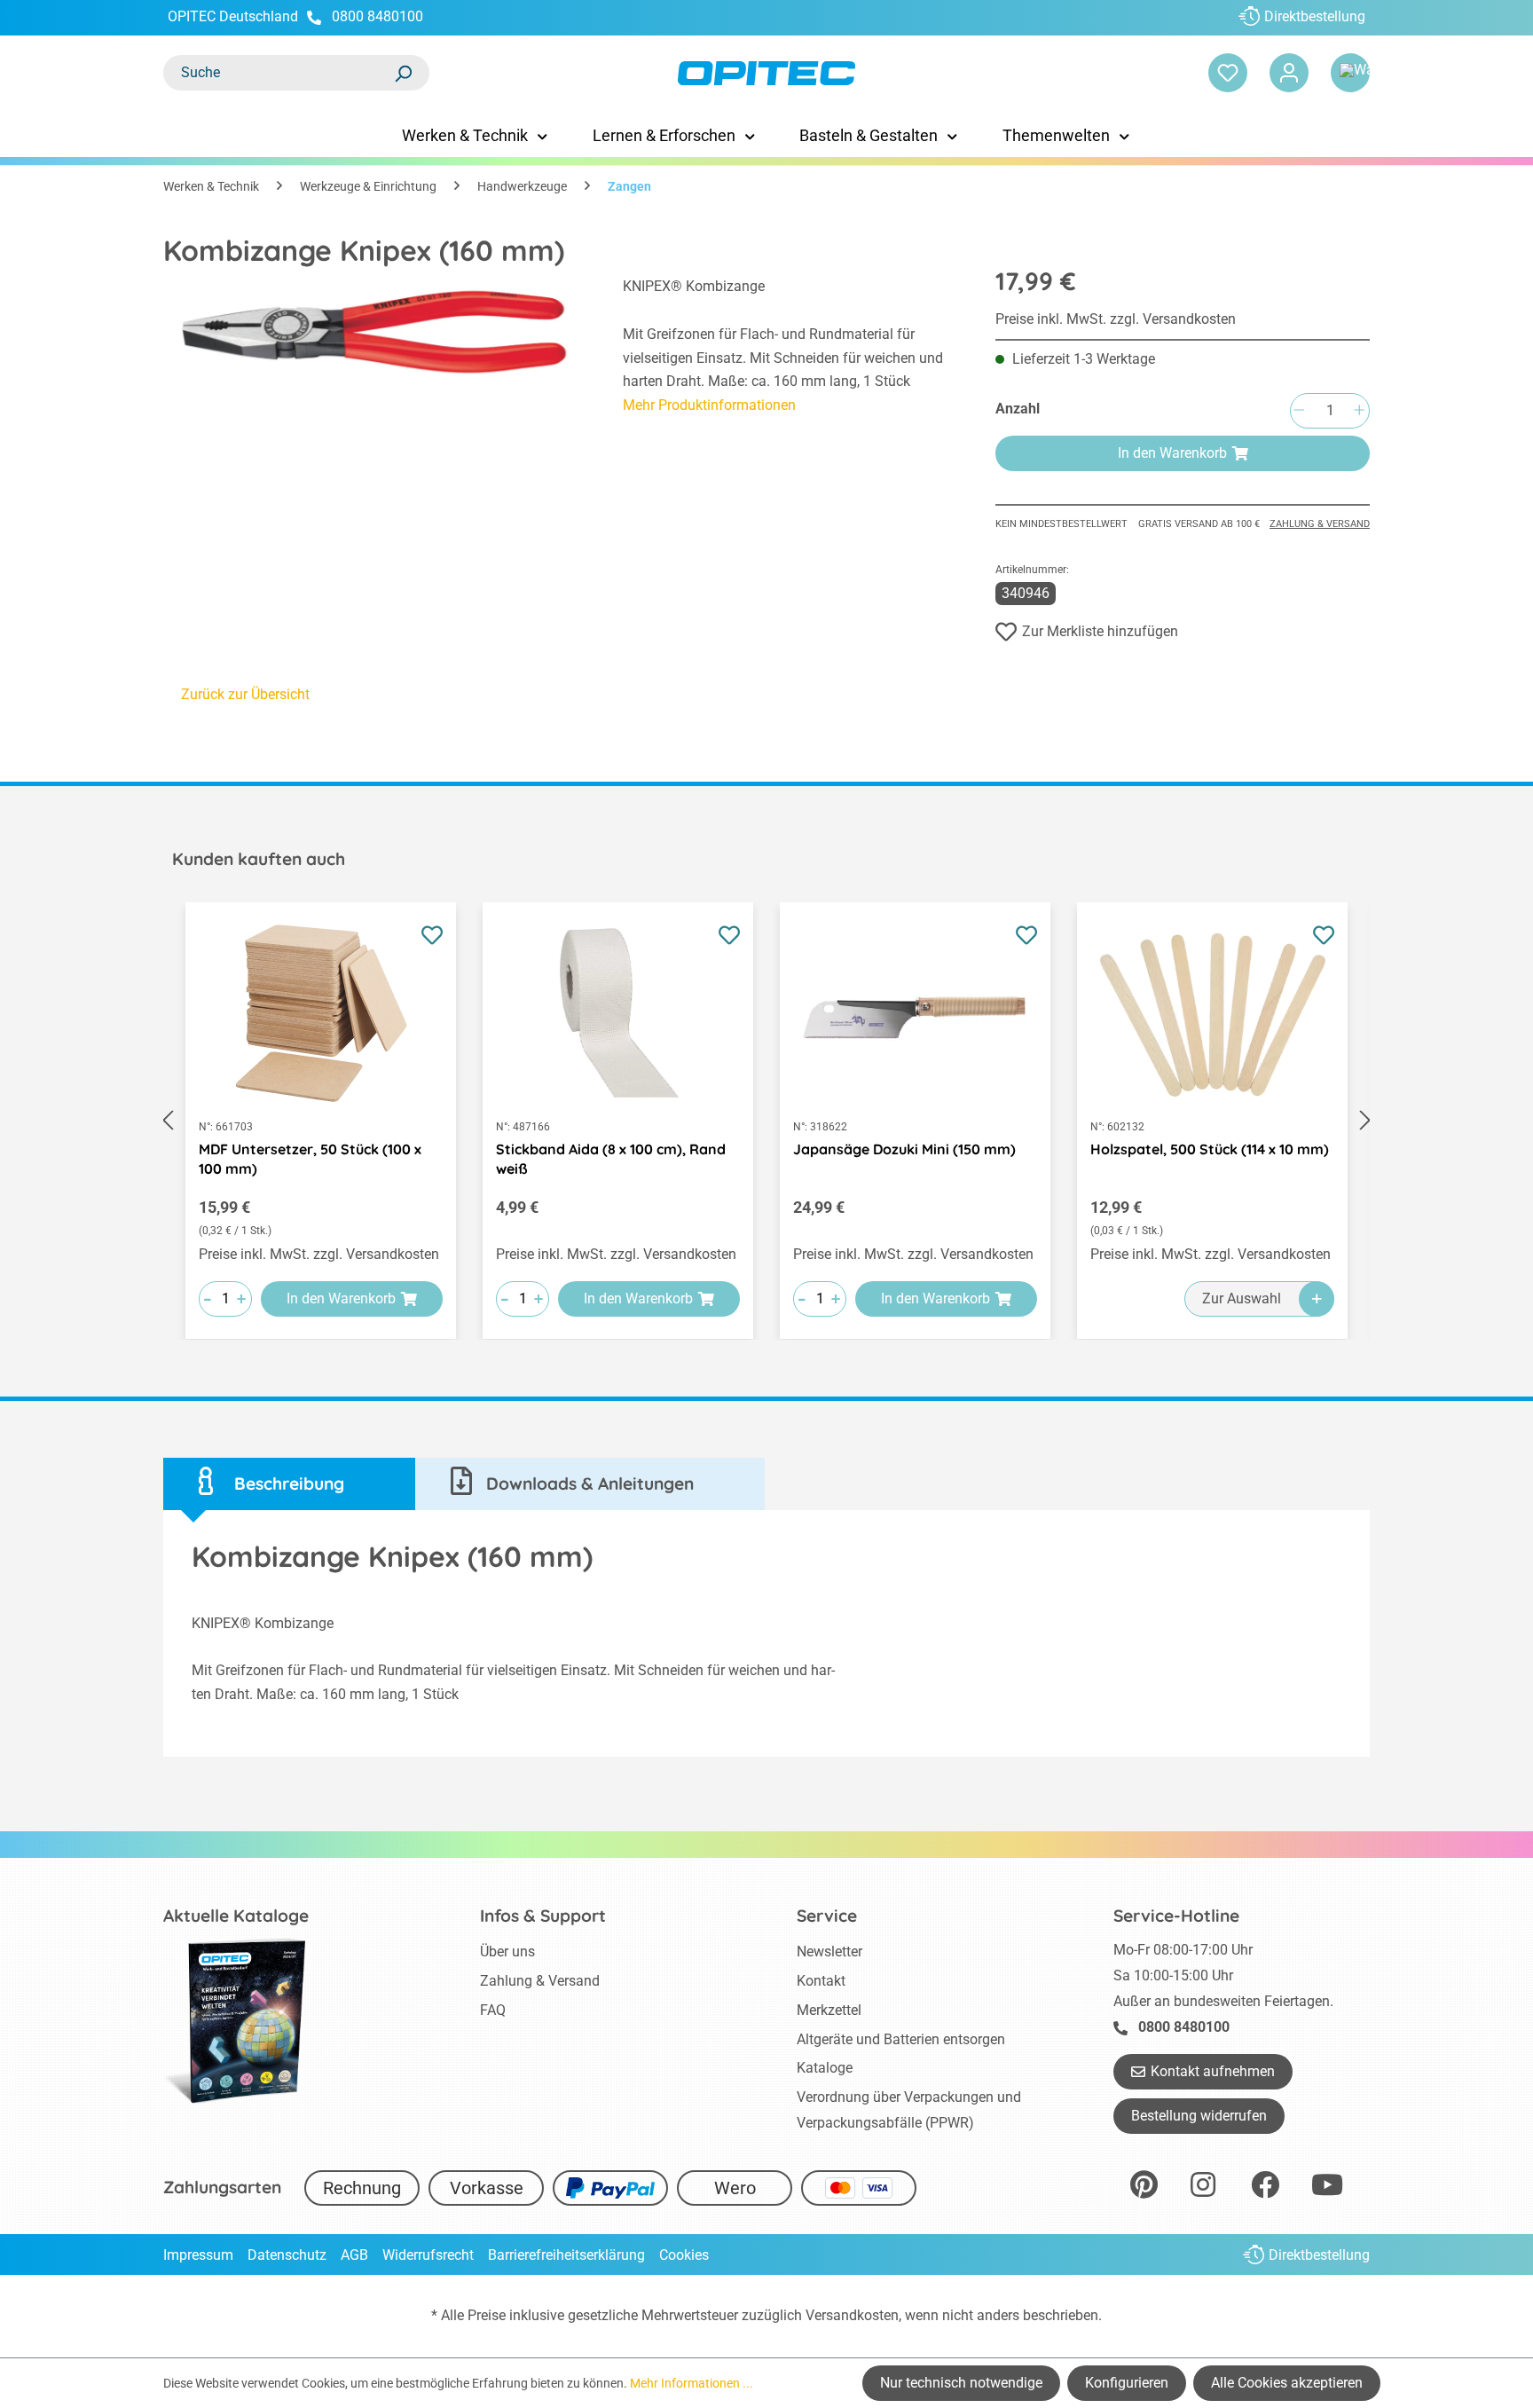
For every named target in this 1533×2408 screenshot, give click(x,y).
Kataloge (825, 2068)
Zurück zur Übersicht (245, 694)
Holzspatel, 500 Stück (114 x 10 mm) (1210, 1149)
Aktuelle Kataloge (236, 1916)
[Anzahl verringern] (1299, 411)
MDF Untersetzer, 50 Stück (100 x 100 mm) (310, 1159)
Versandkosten (852, 2315)
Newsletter (829, 1952)
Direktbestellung (1315, 16)
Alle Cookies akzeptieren (1287, 2383)
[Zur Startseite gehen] (766, 73)
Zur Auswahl (1242, 1298)
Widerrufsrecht (428, 2255)
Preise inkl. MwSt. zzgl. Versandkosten (1116, 319)
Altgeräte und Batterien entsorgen (901, 2039)
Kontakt (821, 1981)
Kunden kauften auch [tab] (259, 859)
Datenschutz (287, 2255)
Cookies (684, 2255)
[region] (375, 372)
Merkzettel (829, 2010)
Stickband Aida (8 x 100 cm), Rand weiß (611, 1159)
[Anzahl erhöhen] (1359, 411)
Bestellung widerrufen (1199, 2116)
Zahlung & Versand (1320, 524)
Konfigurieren (1127, 2383)
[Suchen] (403, 73)
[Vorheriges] (168, 1121)
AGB (354, 2255)
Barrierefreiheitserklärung (566, 2255)
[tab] (289, 1484)
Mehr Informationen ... (692, 2383)
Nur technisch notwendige (961, 2383)
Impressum (198, 2255)
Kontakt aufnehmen (1213, 2071)
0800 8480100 (377, 16)
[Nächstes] (1365, 1121)
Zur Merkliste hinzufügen (1100, 631)
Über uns (507, 1952)
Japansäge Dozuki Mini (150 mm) (904, 1149)
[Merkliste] (1228, 73)
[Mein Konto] (1289, 73)
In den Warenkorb (1172, 453)
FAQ (493, 2010)
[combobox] (279, 73)
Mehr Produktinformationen (709, 405)
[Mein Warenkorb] (1350, 73)
